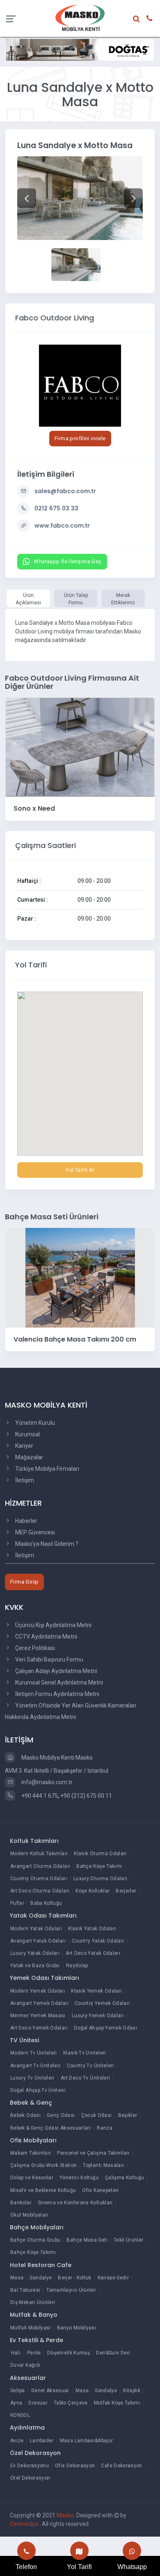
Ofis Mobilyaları (33, 2140)
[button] (27, 198)
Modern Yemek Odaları (38, 1991)
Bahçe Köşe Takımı (99, 1866)
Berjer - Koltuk (74, 2278)
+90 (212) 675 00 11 (86, 1796)
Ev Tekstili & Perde (37, 2340)
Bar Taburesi (25, 2290)
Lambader (42, 2441)
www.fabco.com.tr (62, 526)
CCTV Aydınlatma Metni (46, 1637)
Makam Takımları (31, 2153)
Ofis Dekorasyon (75, 2466)
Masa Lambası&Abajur (87, 2441)
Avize (17, 2441)
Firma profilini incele (80, 438)
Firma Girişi (24, 1582)
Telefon (26, 2567)
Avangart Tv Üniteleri (35, 2066)
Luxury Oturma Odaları (101, 1879)
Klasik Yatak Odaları (92, 1929)
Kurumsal (27, 1434)
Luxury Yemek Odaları (98, 2016)
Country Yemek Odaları (102, 2003)
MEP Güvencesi (34, 1532)
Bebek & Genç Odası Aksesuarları (50, 2128)
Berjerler (126, 1891)
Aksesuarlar (28, 2378)
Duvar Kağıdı (25, 2365)
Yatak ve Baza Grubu (35, 1966)
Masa (17, 2278)
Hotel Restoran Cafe (41, 2265)
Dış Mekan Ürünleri (33, 2302)
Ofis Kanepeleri (100, 2190)
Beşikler (128, 2115)
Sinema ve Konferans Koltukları (75, 2203)
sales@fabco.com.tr (65, 491)
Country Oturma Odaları (39, 1879)
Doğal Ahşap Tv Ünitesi (38, 2090)
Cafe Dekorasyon (121, 2466)
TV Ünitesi (24, 2040)
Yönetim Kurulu (34, 1423)
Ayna (16, 2403)
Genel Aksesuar (50, 2391)
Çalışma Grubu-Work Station (43, 2165)
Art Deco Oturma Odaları (40, 1891)
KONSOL (20, 2415)
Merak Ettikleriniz (123, 599)
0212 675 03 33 (56, 508)
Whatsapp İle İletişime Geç (67, 561)
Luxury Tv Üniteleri (32, 2078)
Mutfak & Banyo (34, 2315)
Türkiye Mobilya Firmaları (47, 1469)
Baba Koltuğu (46, 1903)
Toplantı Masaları (103, 2165)
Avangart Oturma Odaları (40, 1866)
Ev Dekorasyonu (30, 2466)
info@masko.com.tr (46, 1782)
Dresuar (38, 2403)
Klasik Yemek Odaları (96, 1991)
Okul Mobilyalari (29, 2215)
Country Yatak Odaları (98, 1941)
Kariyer (24, 1446)
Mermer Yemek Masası (38, 2016)
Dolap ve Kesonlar (32, 2178)
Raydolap (77, 1966)
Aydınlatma (27, 2427)
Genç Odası (61, 2115)
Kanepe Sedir (113, 2278)
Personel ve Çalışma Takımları (93, 2153)
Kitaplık (132, 2391)
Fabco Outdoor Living (55, 318)
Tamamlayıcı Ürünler (71, 2290)
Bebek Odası (25, 2115)
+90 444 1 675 (39, 1796)
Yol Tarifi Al (80, 1170)
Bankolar (21, 2203)
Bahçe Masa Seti (87, 2240)
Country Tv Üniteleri (90, 2066)
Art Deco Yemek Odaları (39, 2028)
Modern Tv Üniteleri (34, 2053)
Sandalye (41, 2278)
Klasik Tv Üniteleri (85, 2053)
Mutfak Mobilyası (31, 2328)
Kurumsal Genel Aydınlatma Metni (58, 1682)
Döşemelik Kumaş (69, 2353)
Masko (65, 2515)
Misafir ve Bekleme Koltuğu (43, 2190)
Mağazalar (29, 1457)
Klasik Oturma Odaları (100, 1854)
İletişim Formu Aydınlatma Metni (57, 1694)
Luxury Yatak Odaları (35, 1953)
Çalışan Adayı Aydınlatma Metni (56, 1671)
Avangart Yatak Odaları (38, 1941)
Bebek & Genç (31, 2103)
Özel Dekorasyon (35, 2453)
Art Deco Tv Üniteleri (86, 2078)
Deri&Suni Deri (113, 2353)
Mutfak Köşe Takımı (117, 2403)
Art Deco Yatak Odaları (93, 1953)
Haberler (26, 1521)
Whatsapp (132, 2567)
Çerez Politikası (34, 1648)
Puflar (17, 1903)
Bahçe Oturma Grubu (35, 2240)
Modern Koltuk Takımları (39, 1854)
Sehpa (18, 2391)
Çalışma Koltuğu (125, 2178)
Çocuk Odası (97, 2115)
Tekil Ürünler (129, 2240)
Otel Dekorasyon (30, 2478)
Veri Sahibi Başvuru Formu (49, 1659)
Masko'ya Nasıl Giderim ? (46, 1544)
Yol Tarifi (79, 2567)
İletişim (24, 1480)
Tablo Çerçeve (71, 2403)
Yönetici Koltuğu (79, 2178)
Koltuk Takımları (34, 1841)
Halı (16, 2353)
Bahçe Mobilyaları (37, 2227)
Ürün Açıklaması (28, 599)
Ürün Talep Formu (76, 599)
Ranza (105, 2128)
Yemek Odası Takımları (45, 1978)
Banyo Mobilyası (77, 2328)
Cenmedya (25, 2524)
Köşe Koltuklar (93, 1891)
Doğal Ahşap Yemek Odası (105, 2028)
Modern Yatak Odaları (36, 1929)
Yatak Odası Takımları (43, 1915)
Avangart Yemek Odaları (39, 2003)
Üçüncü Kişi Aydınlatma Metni (53, 1625)
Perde (34, 2353)
